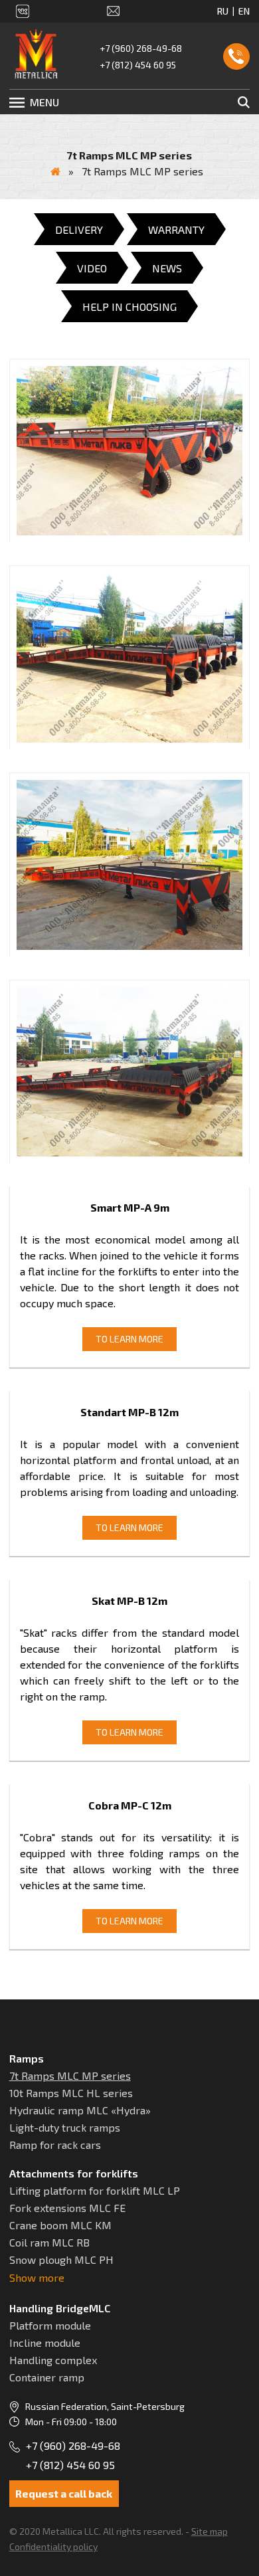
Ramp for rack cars (55, 2145)
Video (92, 268)
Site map (210, 2531)
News (167, 268)
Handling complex (53, 2360)
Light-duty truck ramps (65, 2127)
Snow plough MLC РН (61, 2259)
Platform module (50, 2325)
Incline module (45, 2343)
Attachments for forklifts (74, 2173)
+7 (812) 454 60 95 (138, 65)
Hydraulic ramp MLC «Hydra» (80, 2110)
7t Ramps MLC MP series (70, 2075)
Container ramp (47, 2377)
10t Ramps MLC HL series (71, 2093)
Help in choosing (129, 307)
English (244, 11)
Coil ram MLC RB (49, 2242)
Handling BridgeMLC (60, 2308)
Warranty (176, 230)
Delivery (79, 230)
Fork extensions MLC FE (67, 2208)
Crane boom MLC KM (60, 2225)
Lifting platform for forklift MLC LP (95, 2190)
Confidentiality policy (53, 2546)
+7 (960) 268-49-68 (141, 48)
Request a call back (236, 56)
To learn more (129, 1339)
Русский (223, 11)
